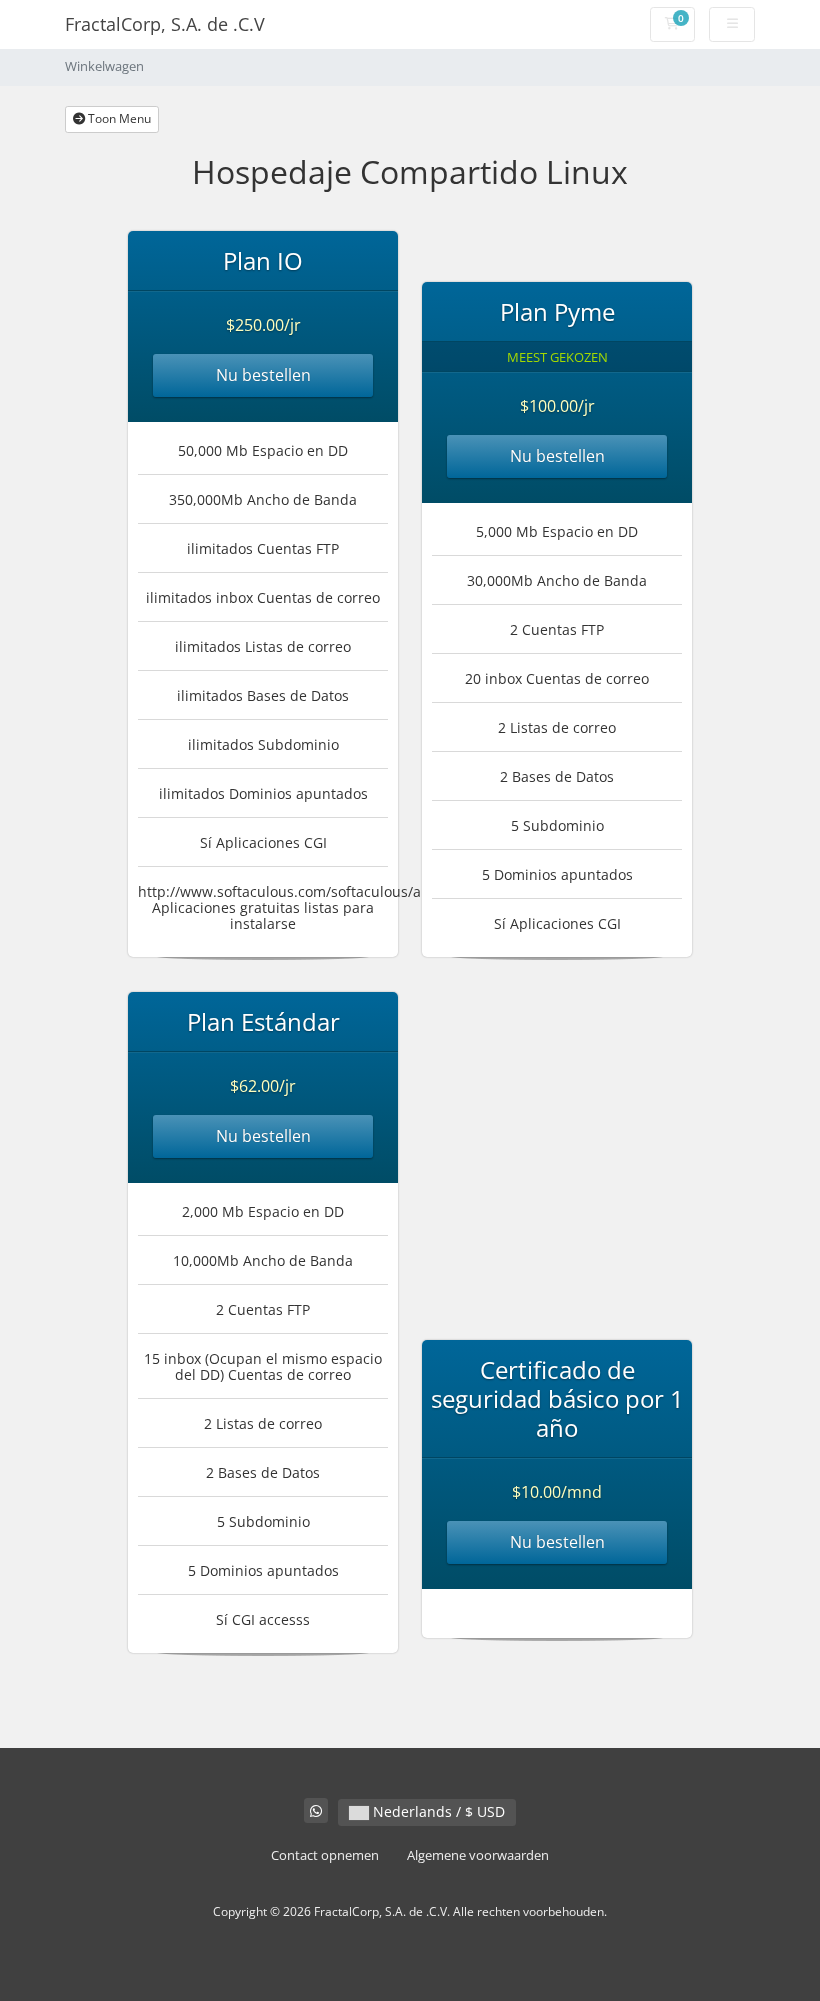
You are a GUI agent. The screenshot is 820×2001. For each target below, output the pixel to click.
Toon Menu (118, 118)
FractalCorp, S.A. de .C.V (165, 24)
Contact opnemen (325, 1855)
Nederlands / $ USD (437, 1811)
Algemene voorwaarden (478, 1855)
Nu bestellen (263, 375)
